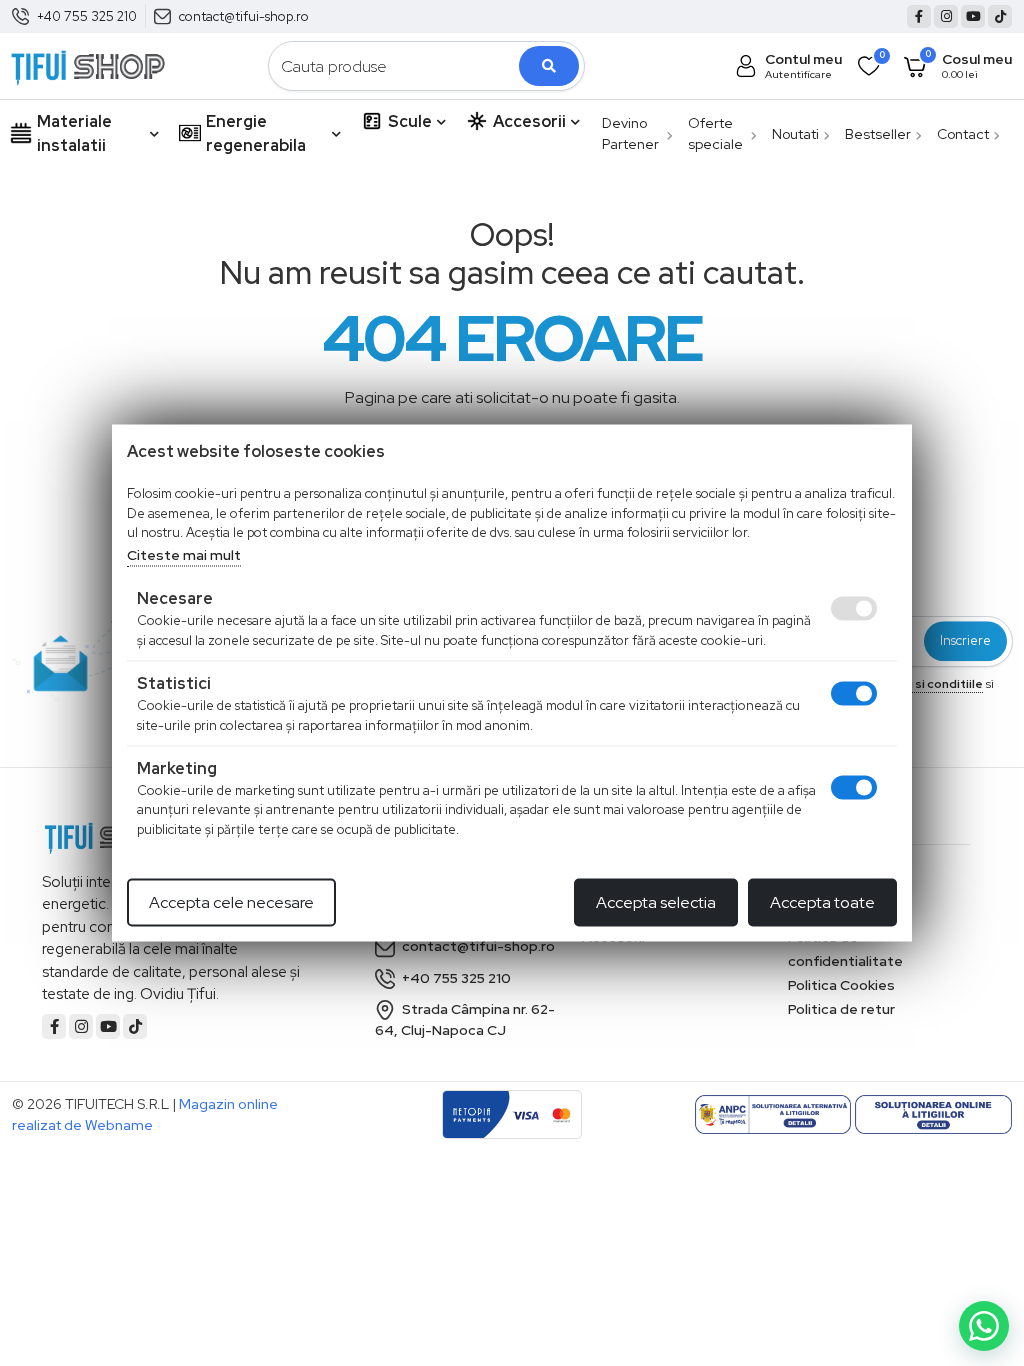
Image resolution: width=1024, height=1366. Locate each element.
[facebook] (919, 16)
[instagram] (946, 16)
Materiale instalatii (74, 133)
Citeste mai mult (184, 554)
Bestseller (878, 134)
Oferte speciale (715, 133)
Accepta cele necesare (231, 902)
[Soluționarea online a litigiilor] (933, 1114)
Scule (410, 121)
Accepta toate (822, 902)
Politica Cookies (841, 985)
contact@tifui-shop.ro (244, 16)
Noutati (795, 134)
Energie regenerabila (256, 133)
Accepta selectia (656, 902)
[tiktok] (1000, 16)
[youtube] (973, 16)
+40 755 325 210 (87, 16)
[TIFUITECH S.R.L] (88, 64)
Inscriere (965, 641)
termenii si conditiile (922, 684)
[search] (549, 66)
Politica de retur (841, 1009)
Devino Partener (630, 133)
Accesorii (529, 121)
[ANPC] (773, 1114)
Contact (963, 134)
